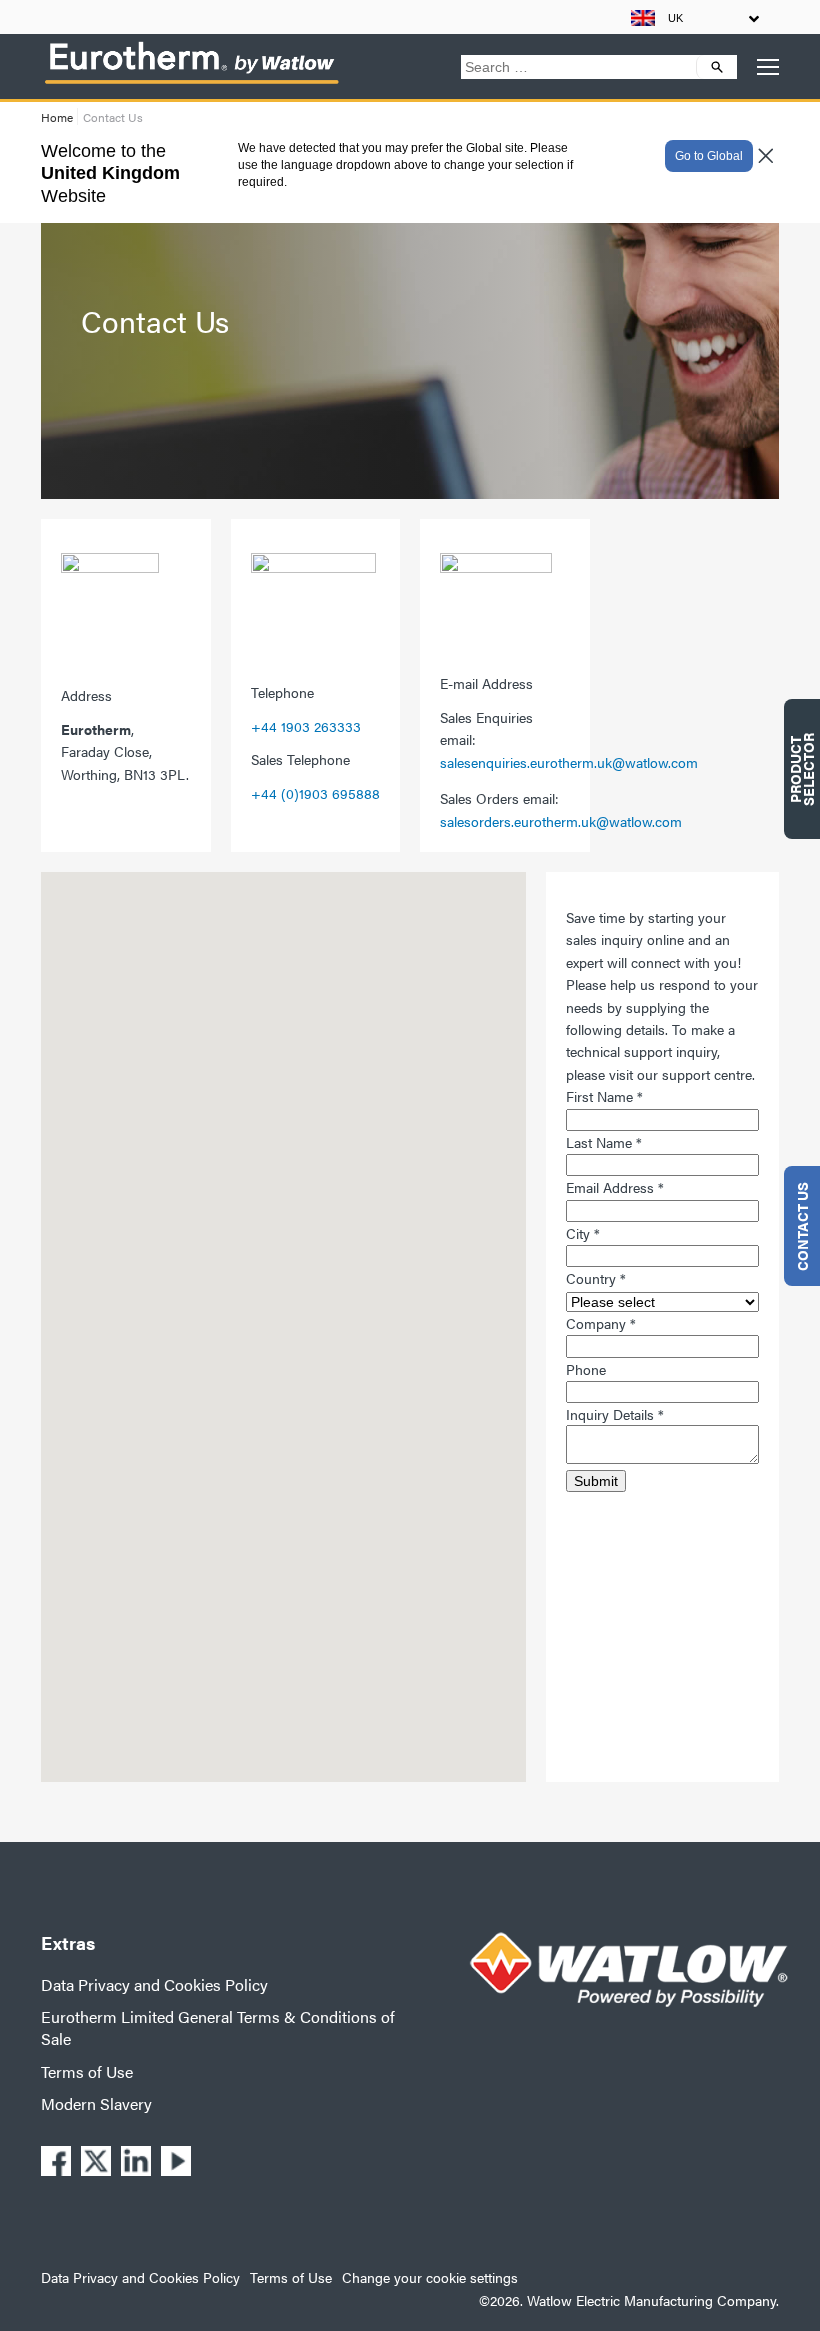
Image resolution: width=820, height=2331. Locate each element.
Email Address (615, 1187)
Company (601, 1323)
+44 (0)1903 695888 (315, 793)
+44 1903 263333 (306, 726)
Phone (586, 1369)
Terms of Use (87, 2071)
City (583, 1233)
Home (57, 117)
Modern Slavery (96, 2103)
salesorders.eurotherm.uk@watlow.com (561, 821)
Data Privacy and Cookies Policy (154, 1984)
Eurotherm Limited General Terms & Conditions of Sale (218, 2027)
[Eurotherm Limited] (191, 83)
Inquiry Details (615, 1414)
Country (596, 1278)
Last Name (604, 1142)
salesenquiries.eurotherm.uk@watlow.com (569, 762)
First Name (604, 1096)
